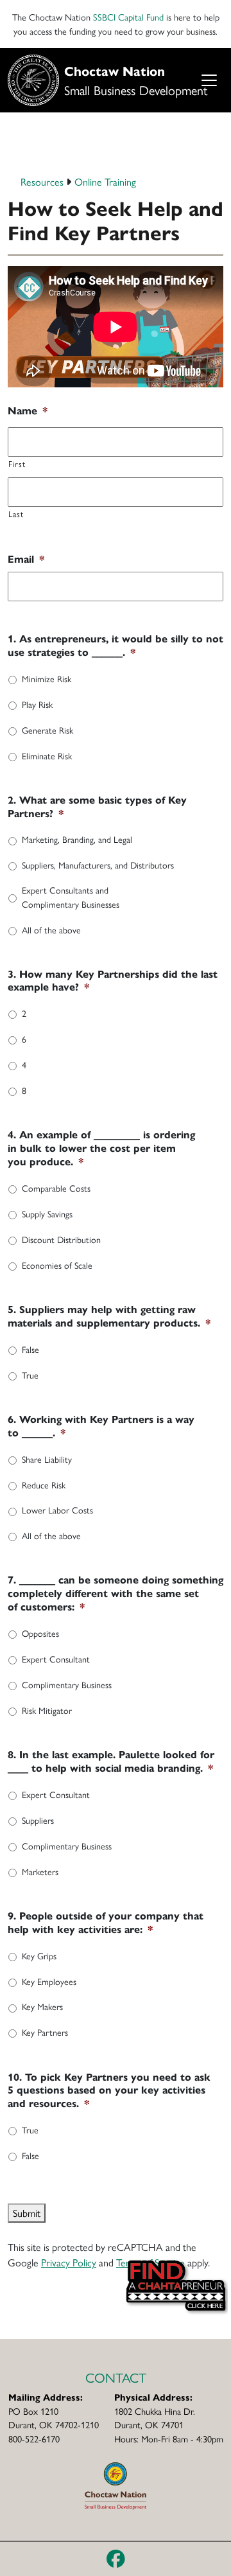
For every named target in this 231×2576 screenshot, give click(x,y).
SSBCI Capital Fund (128, 17)
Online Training (105, 181)
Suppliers (38, 1820)
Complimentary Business (67, 1684)
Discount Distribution (61, 1239)
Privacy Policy (69, 2262)
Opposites (40, 1633)
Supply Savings (47, 1213)
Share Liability (47, 1459)
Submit (27, 2213)
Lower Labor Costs (57, 1510)
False (30, 1349)
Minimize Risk (47, 678)
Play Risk (37, 704)
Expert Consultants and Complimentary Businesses (71, 896)
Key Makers (42, 2006)
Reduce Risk (44, 1485)
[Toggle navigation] (209, 81)
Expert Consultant (56, 1659)
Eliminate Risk (47, 755)
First (17, 463)
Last (16, 514)
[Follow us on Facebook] (116, 2559)
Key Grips (39, 1955)
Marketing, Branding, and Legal (77, 839)
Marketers (40, 1871)
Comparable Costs (56, 1188)
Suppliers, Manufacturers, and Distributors (98, 865)
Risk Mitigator (47, 1710)
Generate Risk (47, 730)
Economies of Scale (57, 1265)
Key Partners (45, 2032)
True (30, 1375)
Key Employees (49, 1981)
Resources (42, 181)
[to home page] (116, 2484)
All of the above (51, 930)
